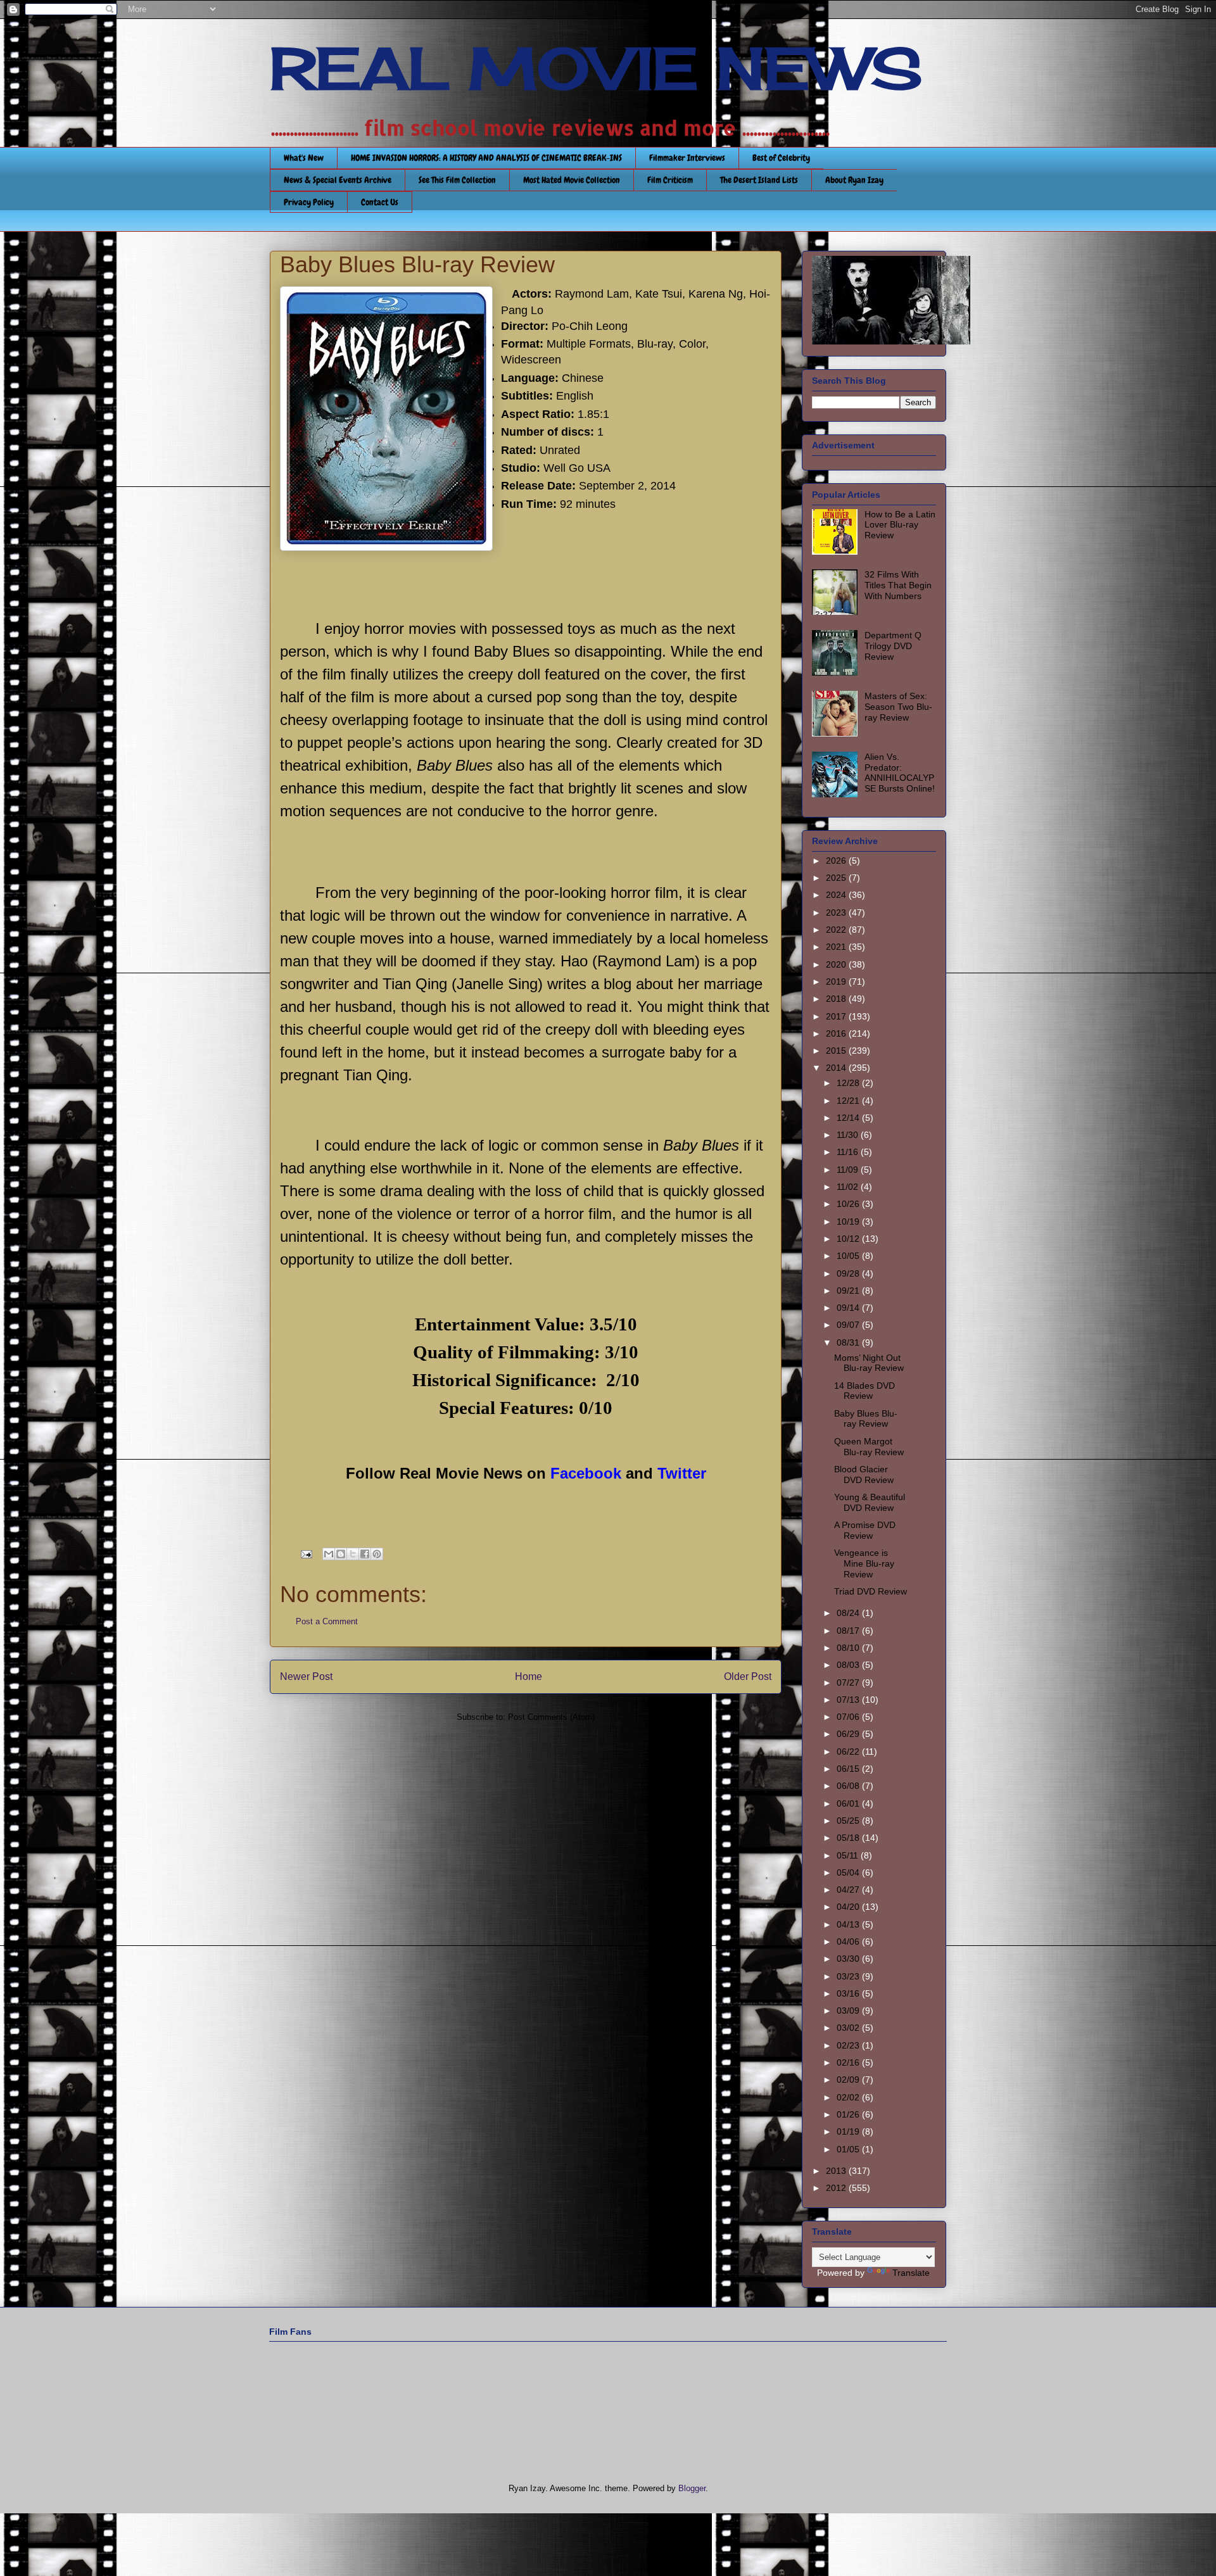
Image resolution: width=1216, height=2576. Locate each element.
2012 (837, 2188)
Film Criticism (670, 180)
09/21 (849, 1291)
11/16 (849, 1152)
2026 (837, 861)
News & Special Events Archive (338, 180)
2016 (837, 1033)
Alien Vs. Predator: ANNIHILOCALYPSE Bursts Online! (900, 773)
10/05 (849, 1256)
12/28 (849, 1083)
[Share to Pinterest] (377, 1554)
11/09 (849, 1170)
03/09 (849, 2011)
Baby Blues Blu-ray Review (866, 1419)
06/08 (849, 1786)
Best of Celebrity (781, 158)
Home (529, 1676)
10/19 (849, 1222)
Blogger (692, 2488)
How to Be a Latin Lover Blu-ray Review (900, 525)
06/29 (849, 1734)
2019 (837, 982)
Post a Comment (327, 1621)
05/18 (849, 1838)
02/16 (849, 2062)
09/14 (849, 1308)
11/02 (849, 1187)
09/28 (849, 1273)
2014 (837, 1068)
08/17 (849, 1631)
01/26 (849, 2114)
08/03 (849, 1665)
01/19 (849, 2131)
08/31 (849, 1342)
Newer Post (306, 1676)
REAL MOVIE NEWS (596, 68)
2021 (837, 947)
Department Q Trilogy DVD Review (893, 646)
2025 (837, 878)
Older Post (748, 1676)
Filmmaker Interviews (687, 158)
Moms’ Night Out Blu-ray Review (869, 1363)
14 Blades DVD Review (864, 1391)
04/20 (849, 1907)
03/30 (849, 1959)
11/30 (849, 1135)
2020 (837, 964)
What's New (304, 158)
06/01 (849, 1803)
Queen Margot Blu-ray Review (869, 1447)
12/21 (849, 1101)
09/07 (849, 1325)
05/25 (849, 1821)
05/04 (849, 1872)
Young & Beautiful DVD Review (870, 1502)
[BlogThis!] (341, 1554)
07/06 (849, 1717)
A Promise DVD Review (865, 1530)
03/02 (849, 2028)
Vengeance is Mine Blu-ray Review (864, 1563)
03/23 (849, 1976)
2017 (837, 1016)
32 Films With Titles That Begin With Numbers (898, 585)
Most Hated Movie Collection (572, 180)
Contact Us (380, 202)
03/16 (849, 1993)
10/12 (849, 1239)
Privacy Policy (309, 202)
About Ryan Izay (854, 180)
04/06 (849, 1941)
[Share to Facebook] (365, 1554)
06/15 (849, 1769)
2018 (837, 999)
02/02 (849, 2097)
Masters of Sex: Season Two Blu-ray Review (898, 707)
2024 (837, 895)
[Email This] (329, 1554)
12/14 (849, 1118)
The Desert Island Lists (759, 180)
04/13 (849, 1924)
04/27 (849, 1890)
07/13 (849, 1700)
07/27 (849, 1683)
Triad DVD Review (871, 1591)
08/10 (849, 1648)
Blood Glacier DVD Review (864, 1474)
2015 (837, 1051)
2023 (837, 912)
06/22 (849, 1752)
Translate (911, 2273)
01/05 (849, 2149)
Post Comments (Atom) (551, 1717)
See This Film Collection (457, 180)
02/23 (849, 2045)
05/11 (849, 1855)
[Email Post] (306, 1554)
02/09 (849, 2080)
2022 (837, 930)
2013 (837, 2171)
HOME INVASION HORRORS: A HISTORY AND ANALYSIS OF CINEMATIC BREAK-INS (486, 158)
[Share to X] (353, 1554)
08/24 (849, 1613)
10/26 (849, 1204)
